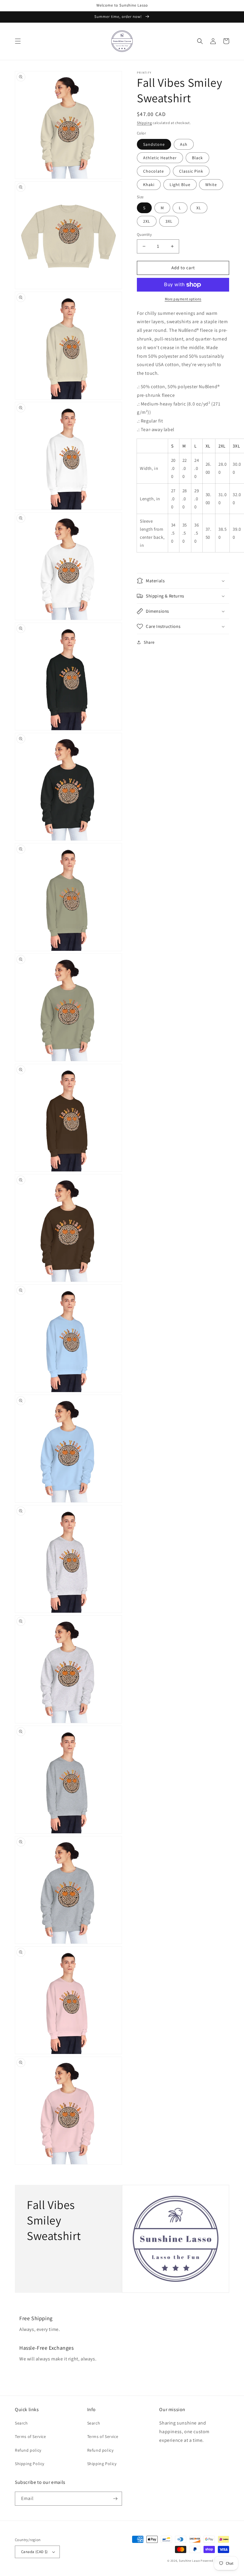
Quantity (144, 234)
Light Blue (180, 185)
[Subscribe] (115, 2499)
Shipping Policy (30, 2464)
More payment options (183, 299)
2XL (147, 221)
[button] (18, 41)
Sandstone (154, 144)
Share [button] (149, 642)
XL (199, 208)
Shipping (144, 123)
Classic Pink (191, 171)
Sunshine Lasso (189, 2561)
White (211, 185)
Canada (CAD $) (35, 2552)
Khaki (149, 185)
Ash (184, 144)
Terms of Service (30, 2436)
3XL (169, 221)
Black (197, 158)
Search (21, 2423)
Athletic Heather (160, 158)
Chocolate (154, 171)
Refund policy (28, 2450)
